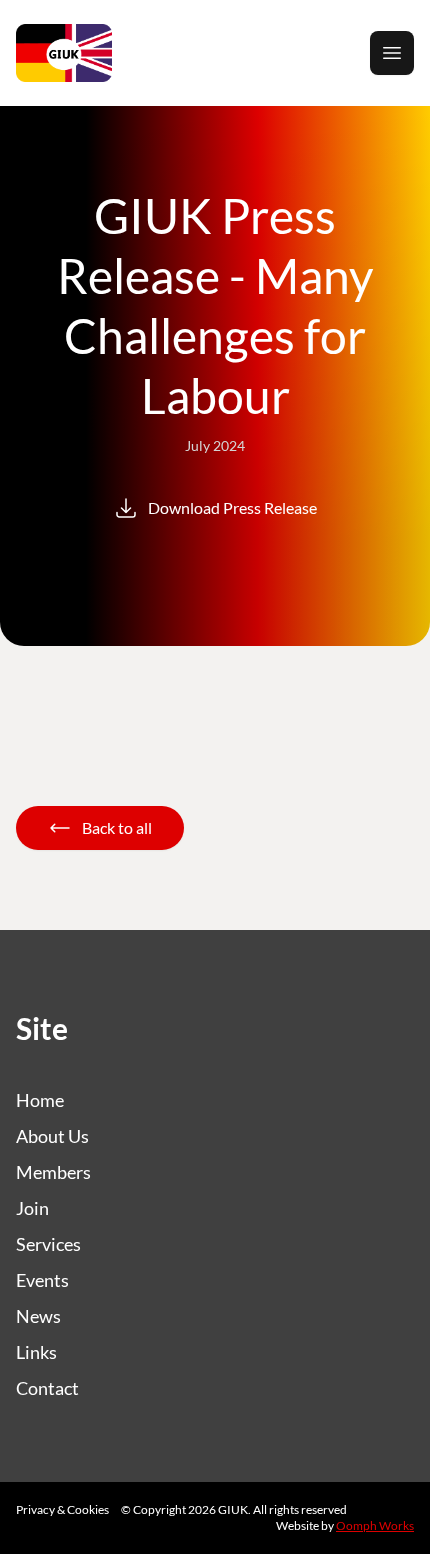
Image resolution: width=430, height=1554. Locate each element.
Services (48, 1244)
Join (32, 1208)
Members (53, 1172)
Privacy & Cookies (62, 1509)
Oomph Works (375, 1525)
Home (40, 1100)
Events (42, 1280)
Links (36, 1352)
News (38, 1316)
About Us (52, 1136)
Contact (47, 1388)
